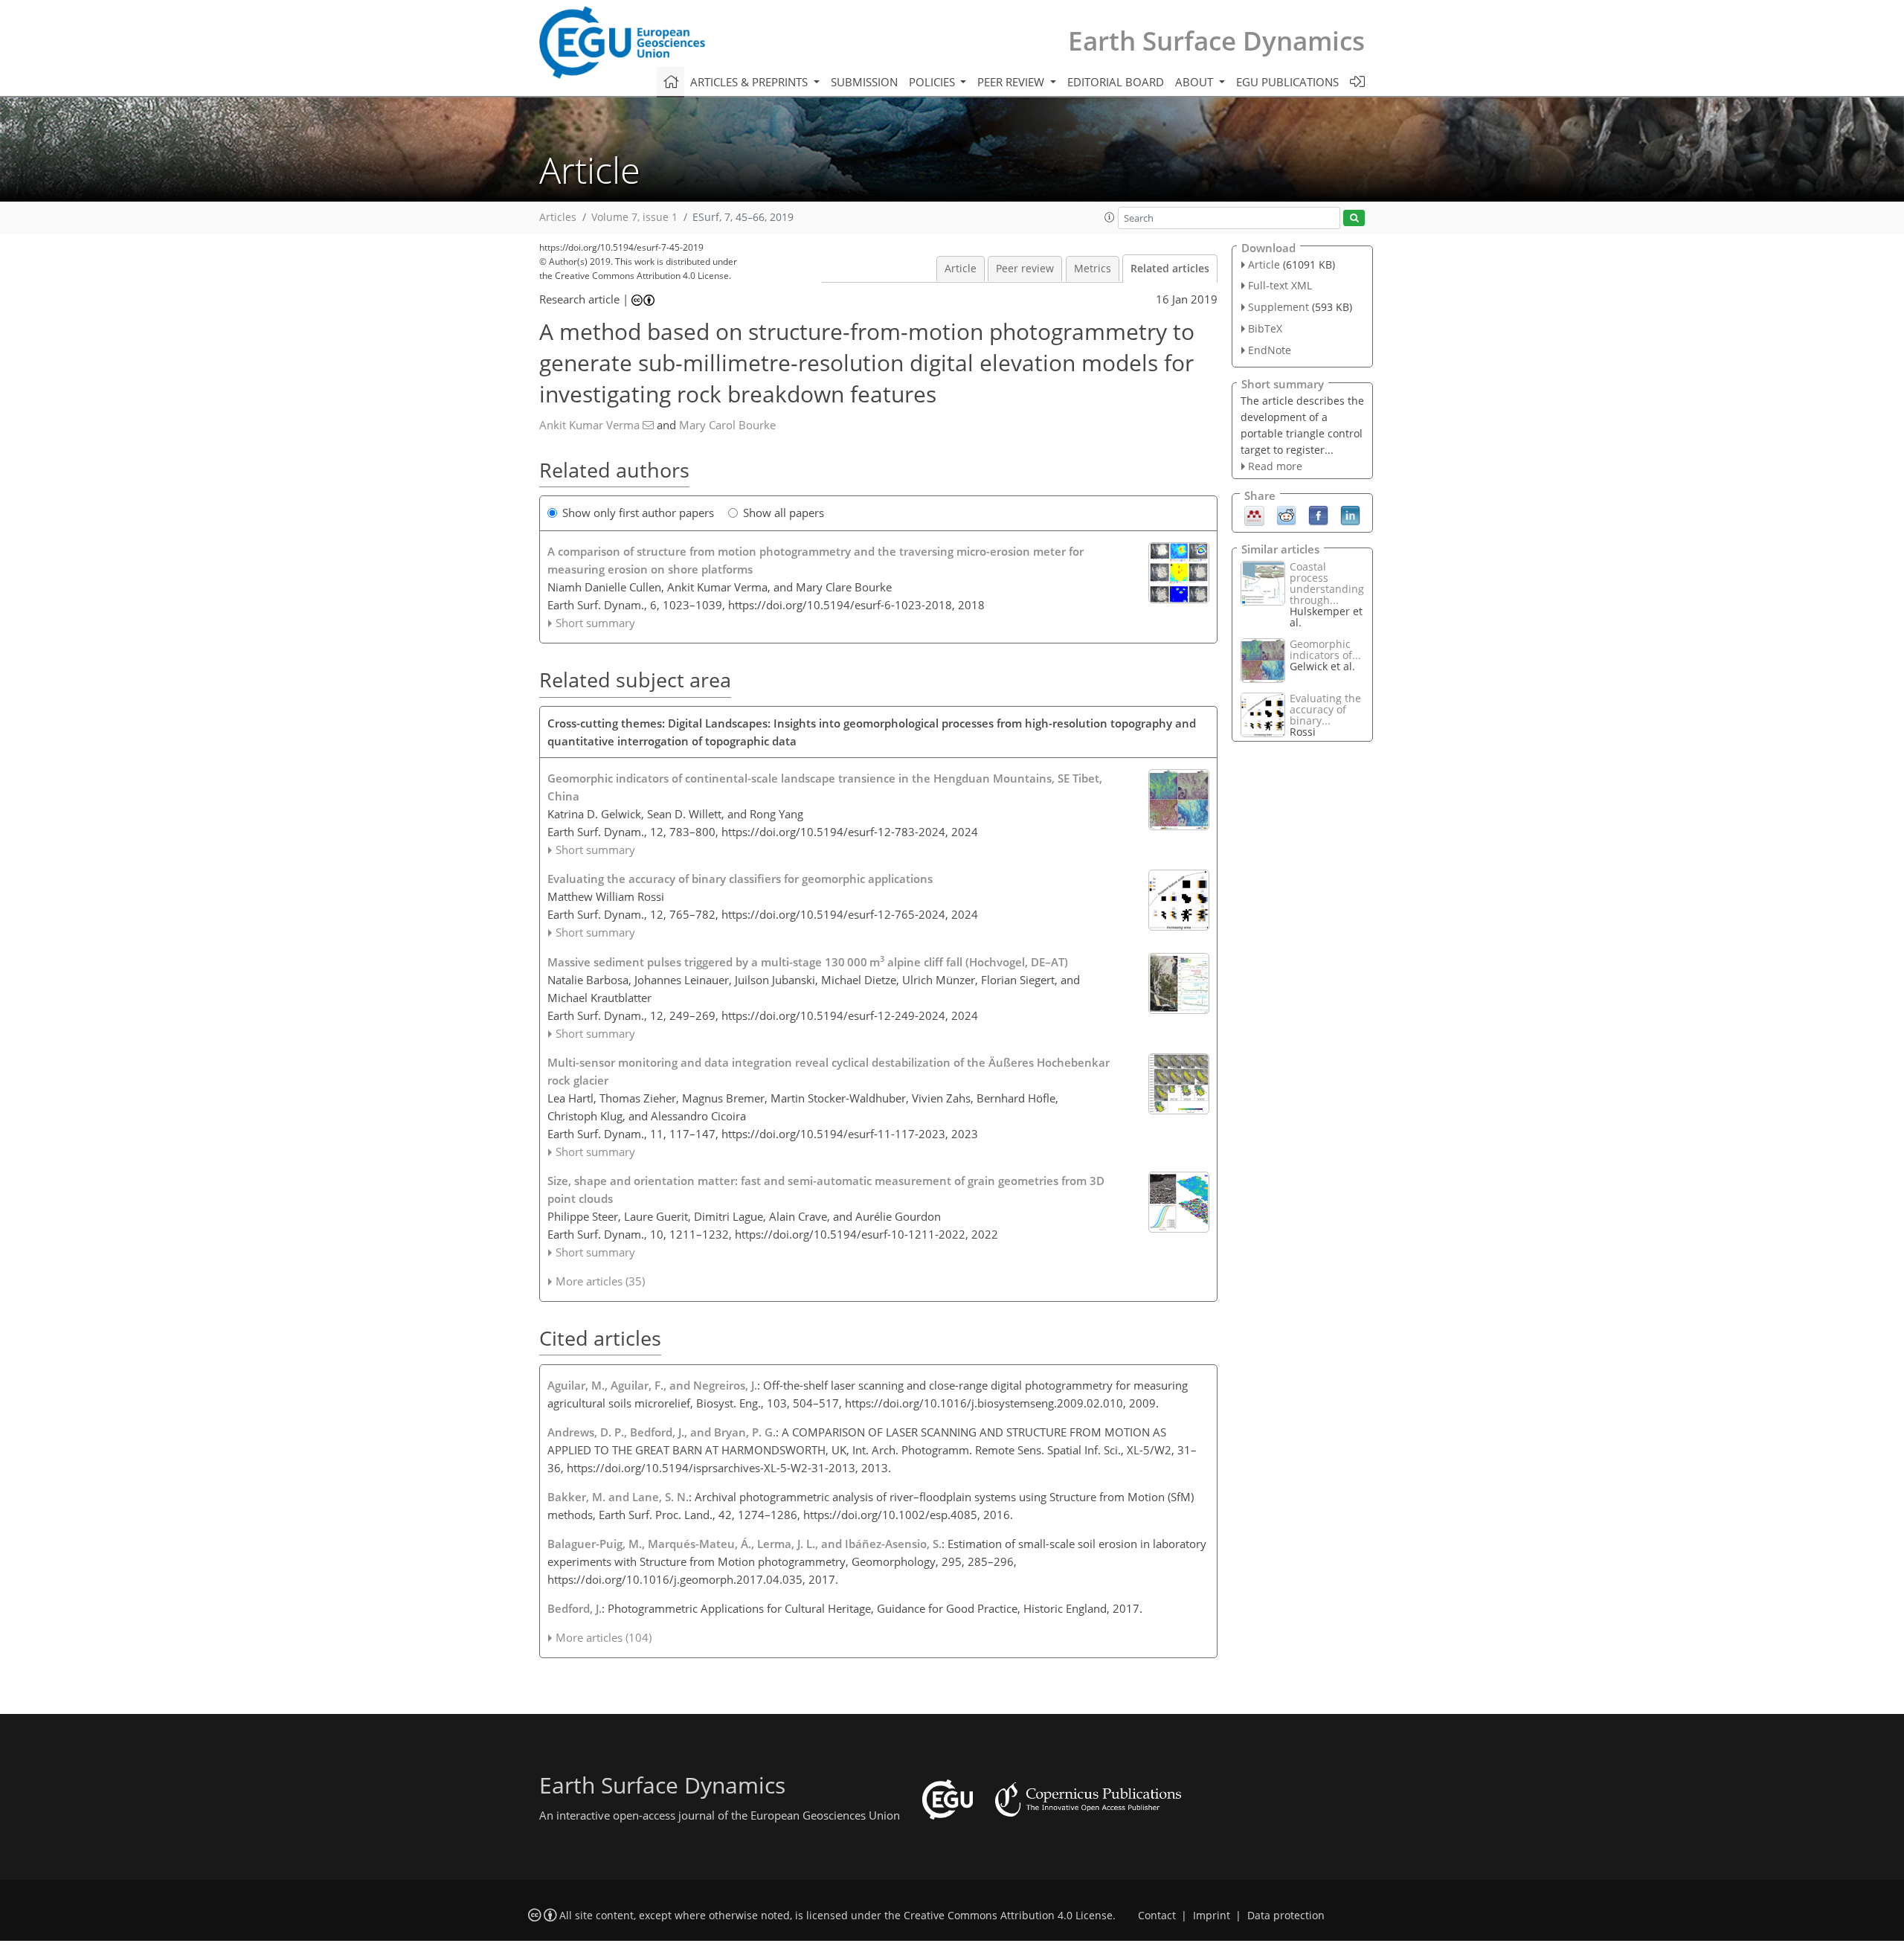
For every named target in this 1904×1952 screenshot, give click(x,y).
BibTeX (1265, 328)
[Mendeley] (1254, 515)
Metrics (1093, 269)
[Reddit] (1286, 515)
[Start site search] (1354, 218)
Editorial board (1116, 82)
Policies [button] (933, 82)
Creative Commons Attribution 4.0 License (1008, 1916)
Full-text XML (1280, 285)
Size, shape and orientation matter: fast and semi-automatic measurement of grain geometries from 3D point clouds (826, 1189)
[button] (1110, 217)
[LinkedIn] (1350, 515)
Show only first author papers (638, 513)
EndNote (1270, 350)
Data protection (1286, 1916)
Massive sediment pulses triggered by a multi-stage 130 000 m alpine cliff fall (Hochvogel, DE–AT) (808, 961)
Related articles (1170, 269)
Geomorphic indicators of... (1325, 649)
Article (961, 269)
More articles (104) (604, 1637)
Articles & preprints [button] (750, 82)
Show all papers (784, 513)
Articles (558, 217)
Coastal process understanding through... (1327, 583)
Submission (864, 82)
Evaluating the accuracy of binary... (1325, 709)
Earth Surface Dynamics (1216, 41)
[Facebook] (1318, 515)
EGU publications (1287, 82)
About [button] (1196, 82)
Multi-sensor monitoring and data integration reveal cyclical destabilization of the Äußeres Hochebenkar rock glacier (829, 1071)
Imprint (1212, 1916)
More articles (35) (600, 1281)
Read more (1275, 466)
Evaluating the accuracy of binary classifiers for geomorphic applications (740, 879)
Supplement (1279, 307)
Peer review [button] (1012, 82)
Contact (1157, 1916)
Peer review (1025, 269)
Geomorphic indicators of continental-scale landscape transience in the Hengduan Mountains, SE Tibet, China (825, 787)
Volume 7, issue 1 (634, 217)
